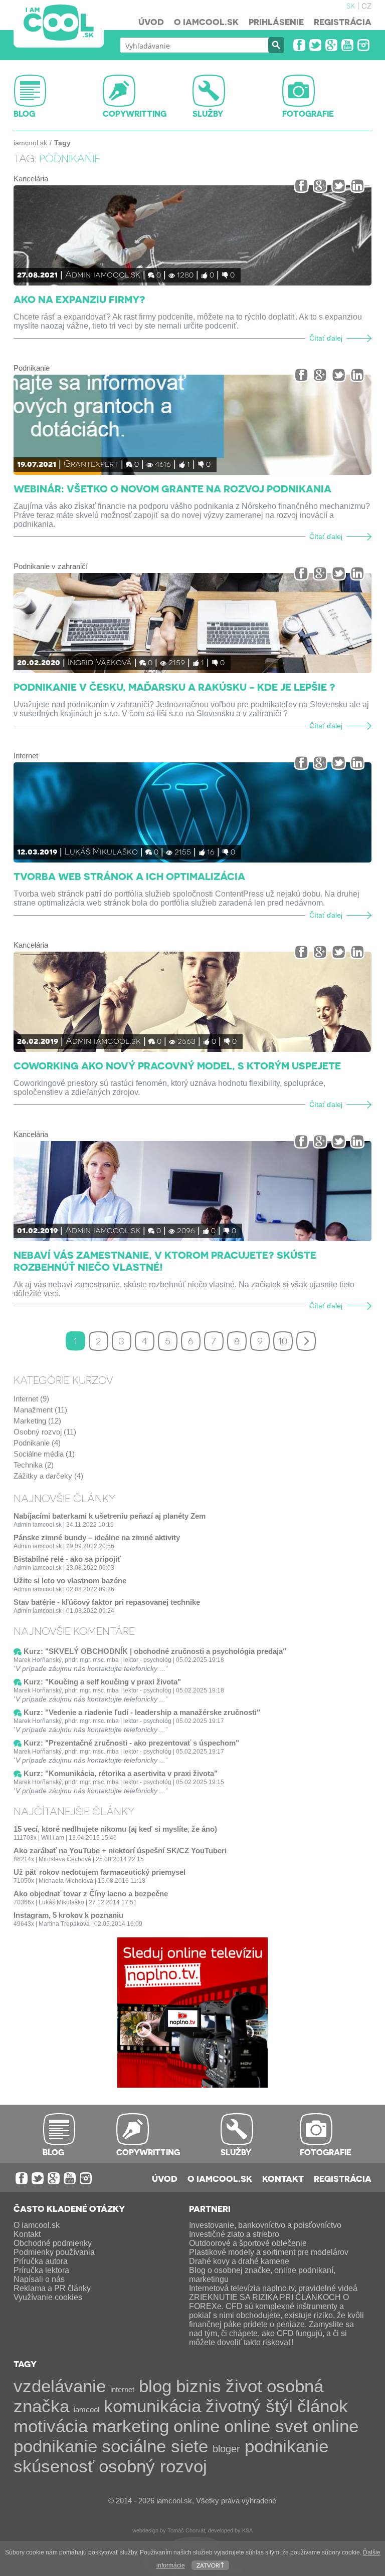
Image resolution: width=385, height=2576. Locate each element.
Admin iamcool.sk (103, 274)
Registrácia (343, 22)
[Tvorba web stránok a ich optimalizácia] (192, 812)
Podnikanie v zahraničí (51, 566)
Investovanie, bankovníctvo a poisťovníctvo (265, 2225)
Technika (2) (34, 1465)
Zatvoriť (210, 2565)
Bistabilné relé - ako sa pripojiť (67, 1559)
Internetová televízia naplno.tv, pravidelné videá (273, 2288)
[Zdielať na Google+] (320, 186)
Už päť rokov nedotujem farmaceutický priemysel (100, 1872)
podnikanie (286, 2446)
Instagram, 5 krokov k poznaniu (68, 1915)
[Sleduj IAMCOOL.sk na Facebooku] (299, 45)
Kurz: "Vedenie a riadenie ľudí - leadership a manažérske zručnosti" (142, 1712)
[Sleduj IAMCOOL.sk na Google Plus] (331, 45)
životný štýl (249, 2406)
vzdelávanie (60, 2386)
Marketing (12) (37, 1421)
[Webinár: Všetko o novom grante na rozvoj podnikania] (192, 425)
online (197, 2426)
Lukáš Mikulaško (101, 851)
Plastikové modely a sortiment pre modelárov (269, 2252)
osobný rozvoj (153, 2466)
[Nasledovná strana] (306, 1341)
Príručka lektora (41, 2270)
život (244, 2386)
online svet (266, 2426)
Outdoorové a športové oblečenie (248, 2243)
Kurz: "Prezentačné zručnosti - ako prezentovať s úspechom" (131, 1743)
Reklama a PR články (52, 2288)
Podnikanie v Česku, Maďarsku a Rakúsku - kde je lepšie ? (174, 687)
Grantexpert (91, 463)
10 (283, 1340)
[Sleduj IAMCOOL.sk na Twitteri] (315, 45)
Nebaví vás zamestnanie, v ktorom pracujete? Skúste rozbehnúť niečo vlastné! (165, 1261)
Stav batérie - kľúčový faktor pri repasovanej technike (107, 1602)
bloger (226, 2449)
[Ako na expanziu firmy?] (192, 235)
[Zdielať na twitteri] (339, 186)
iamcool (86, 2409)
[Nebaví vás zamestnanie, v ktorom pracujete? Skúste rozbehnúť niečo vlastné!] (192, 1191)
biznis (199, 2386)
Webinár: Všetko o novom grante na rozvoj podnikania (172, 488)
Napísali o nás (39, 2279)
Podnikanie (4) (37, 1443)
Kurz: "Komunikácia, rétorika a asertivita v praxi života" (121, 1773)
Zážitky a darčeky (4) (48, 1476)
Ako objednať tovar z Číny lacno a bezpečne (91, 1894)
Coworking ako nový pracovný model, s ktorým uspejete (177, 1065)
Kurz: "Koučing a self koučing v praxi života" (102, 1682)
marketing (131, 2426)
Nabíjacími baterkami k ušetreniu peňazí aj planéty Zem (110, 1516)
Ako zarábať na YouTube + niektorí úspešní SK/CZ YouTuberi (120, 1850)
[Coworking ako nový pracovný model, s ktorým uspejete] (192, 1002)
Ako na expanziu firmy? (79, 299)
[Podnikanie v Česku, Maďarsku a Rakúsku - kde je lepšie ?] (192, 623)
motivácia (51, 2426)
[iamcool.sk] (59, 24)
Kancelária (31, 179)
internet (122, 2389)
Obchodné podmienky (53, 2243)
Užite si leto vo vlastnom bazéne (70, 1581)
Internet (26, 756)
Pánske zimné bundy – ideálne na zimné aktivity (97, 1537)
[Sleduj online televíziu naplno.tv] (192, 2085)
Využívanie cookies (48, 2297)
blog (155, 2386)
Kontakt (283, 2178)
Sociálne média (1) (44, 1454)
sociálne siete (155, 2446)
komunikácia (152, 2406)
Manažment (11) (40, 1410)
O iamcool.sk (206, 22)
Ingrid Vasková (100, 661)
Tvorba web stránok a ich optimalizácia (129, 876)
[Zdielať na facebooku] (302, 186)
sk (351, 5)
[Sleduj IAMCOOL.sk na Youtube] (347, 45)
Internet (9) (31, 1399)
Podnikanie (32, 368)
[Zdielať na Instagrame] (357, 186)
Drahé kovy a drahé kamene (239, 2261)
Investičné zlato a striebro (234, 2234)
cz (366, 5)
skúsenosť (54, 2466)
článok (323, 2406)
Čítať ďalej (326, 338)
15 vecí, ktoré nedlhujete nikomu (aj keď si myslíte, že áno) (115, 1829)
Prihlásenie (276, 22)
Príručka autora (41, 2261)
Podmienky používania (54, 2252)
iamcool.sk (30, 143)
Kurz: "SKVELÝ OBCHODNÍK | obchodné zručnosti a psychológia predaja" (155, 1651)
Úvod (151, 22)
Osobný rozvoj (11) (45, 1432)
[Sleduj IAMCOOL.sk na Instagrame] (363, 45)
